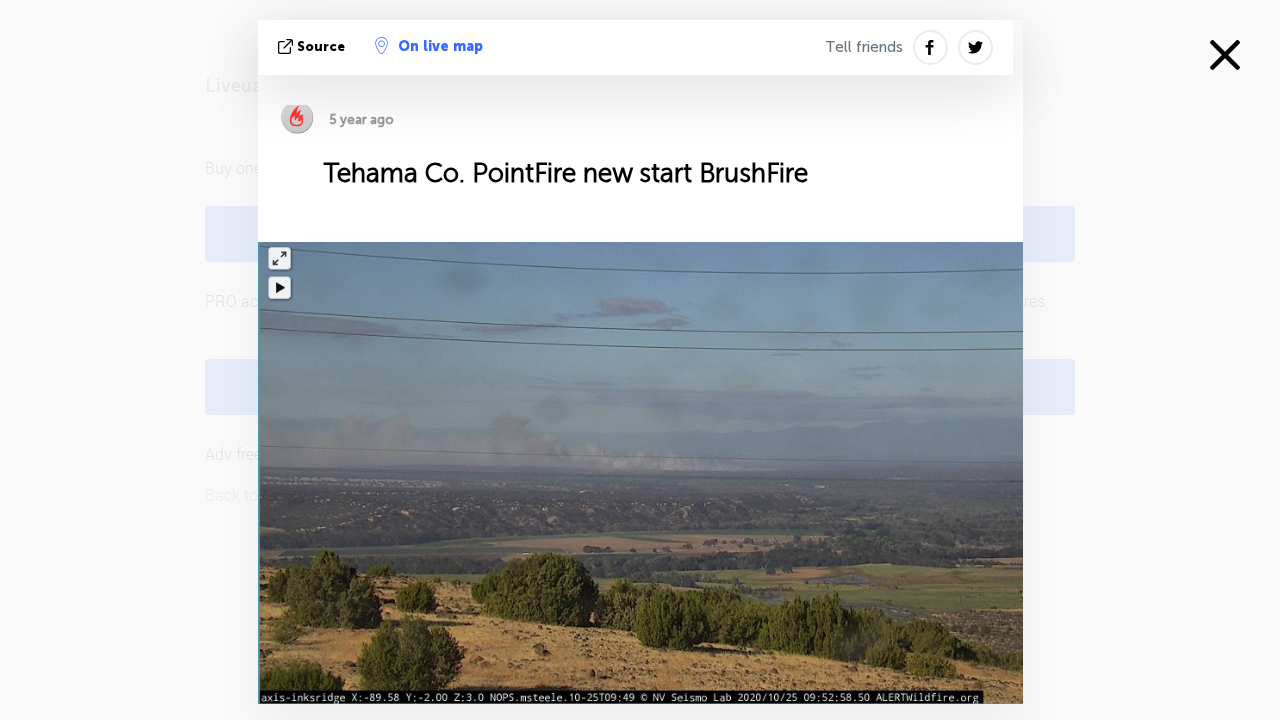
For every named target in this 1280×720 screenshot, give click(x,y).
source (321, 46)
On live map (440, 46)
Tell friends (864, 47)
